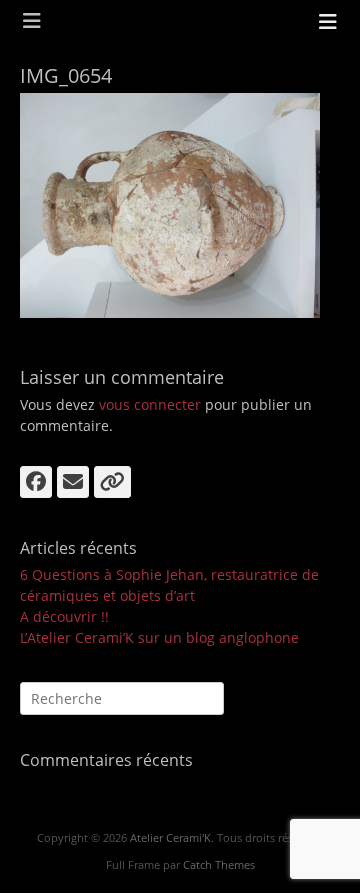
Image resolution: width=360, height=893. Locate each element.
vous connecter (150, 404)
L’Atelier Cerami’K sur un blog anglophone (159, 637)
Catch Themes (219, 864)
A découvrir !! (64, 616)
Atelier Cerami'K (170, 837)
